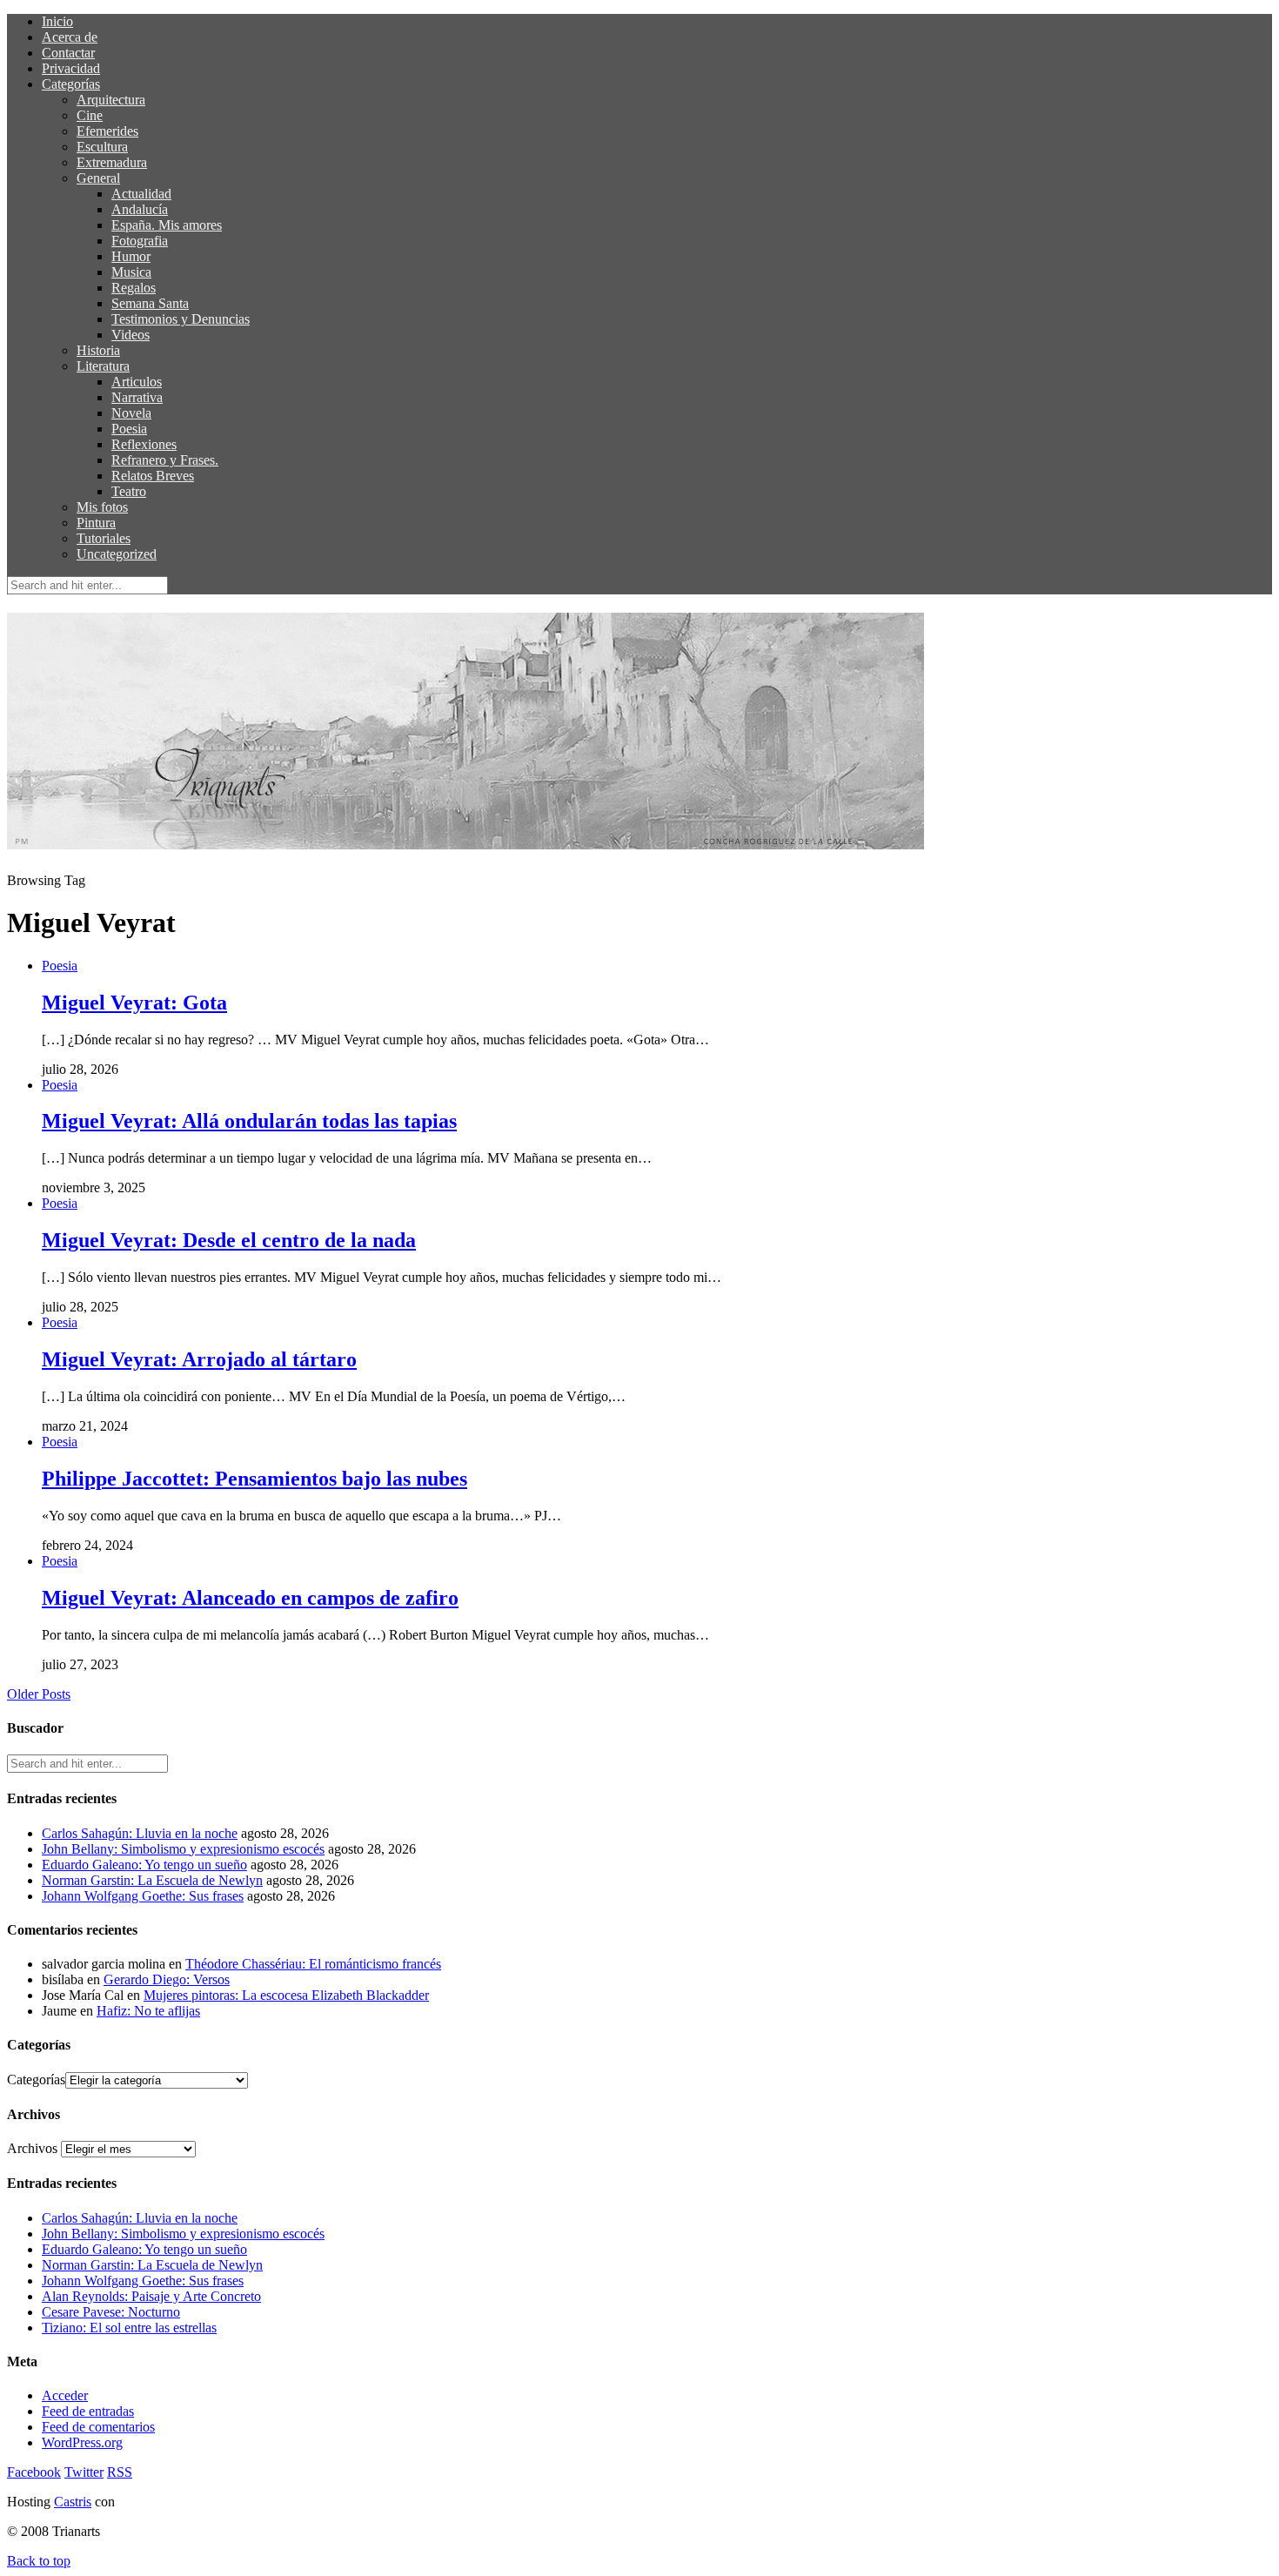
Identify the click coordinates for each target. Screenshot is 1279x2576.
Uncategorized (117, 554)
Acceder (65, 2395)
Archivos (32, 2148)
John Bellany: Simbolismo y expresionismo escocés (183, 1849)
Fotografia (140, 241)
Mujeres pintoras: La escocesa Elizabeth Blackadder (286, 1995)
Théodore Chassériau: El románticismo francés (313, 1964)
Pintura (96, 523)
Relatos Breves (153, 476)
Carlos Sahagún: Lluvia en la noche (140, 1833)
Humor (131, 256)
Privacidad (71, 68)
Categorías (71, 84)
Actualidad (141, 194)
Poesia (129, 429)
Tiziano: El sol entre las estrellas (129, 2328)
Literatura (103, 366)
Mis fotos (102, 507)
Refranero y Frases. (165, 460)
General (98, 178)
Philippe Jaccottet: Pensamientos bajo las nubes (254, 1479)
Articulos (137, 382)
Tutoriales (104, 538)
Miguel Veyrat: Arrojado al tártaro (199, 1359)
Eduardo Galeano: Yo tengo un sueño (144, 1865)
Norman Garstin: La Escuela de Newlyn (152, 1880)
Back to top (39, 2561)
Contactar (68, 53)
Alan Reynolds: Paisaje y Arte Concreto (151, 2296)
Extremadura (112, 162)
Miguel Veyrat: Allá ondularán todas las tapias (249, 1121)
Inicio (57, 21)
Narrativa (137, 397)
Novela (131, 413)
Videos (131, 335)
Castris (73, 2502)
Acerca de (70, 37)
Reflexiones (144, 444)
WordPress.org (82, 2442)
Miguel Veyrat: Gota (134, 1003)
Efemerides (107, 131)
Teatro (129, 491)
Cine (90, 115)
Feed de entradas (88, 2411)
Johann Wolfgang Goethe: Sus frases (143, 1896)
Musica (131, 272)
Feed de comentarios (98, 2427)
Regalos (134, 288)
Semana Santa (150, 303)
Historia (98, 350)
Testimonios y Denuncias (181, 319)
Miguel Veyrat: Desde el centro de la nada (229, 1240)
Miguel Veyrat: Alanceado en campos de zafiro (250, 1598)
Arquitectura (111, 100)
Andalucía (140, 209)
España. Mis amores (167, 225)
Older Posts (39, 1694)
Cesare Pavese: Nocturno (111, 2312)
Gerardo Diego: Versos (167, 1979)
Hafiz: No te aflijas (148, 2011)
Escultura (102, 147)
